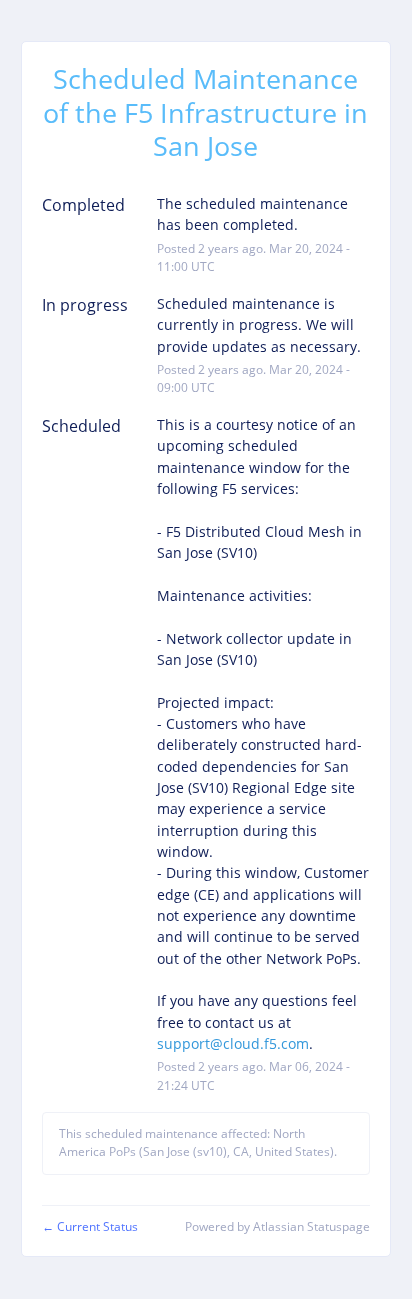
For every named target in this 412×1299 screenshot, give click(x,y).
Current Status (90, 1226)
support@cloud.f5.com (233, 1043)
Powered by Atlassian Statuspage (277, 1226)
